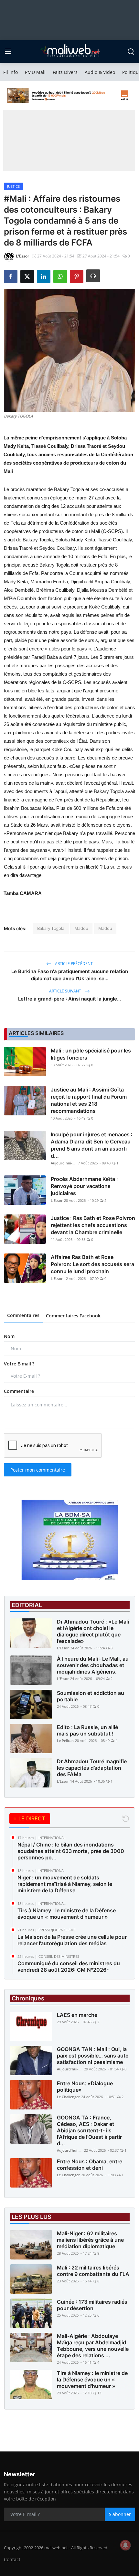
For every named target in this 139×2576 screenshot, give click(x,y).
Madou (81, 928)
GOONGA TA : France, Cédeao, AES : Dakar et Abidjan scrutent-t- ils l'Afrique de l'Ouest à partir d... (89, 2130)
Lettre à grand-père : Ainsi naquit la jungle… (69, 999)
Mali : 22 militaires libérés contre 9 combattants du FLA (93, 2271)
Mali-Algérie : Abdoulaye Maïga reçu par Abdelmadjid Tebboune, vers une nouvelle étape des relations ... (93, 2346)
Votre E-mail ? (19, 1364)
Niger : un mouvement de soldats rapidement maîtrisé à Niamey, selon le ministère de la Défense (65, 1884)
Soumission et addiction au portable (91, 1696)
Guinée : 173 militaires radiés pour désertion (92, 2305)
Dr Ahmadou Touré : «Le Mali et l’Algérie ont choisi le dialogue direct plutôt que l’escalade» (93, 1631)
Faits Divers (65, 72)
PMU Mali (35, 72)
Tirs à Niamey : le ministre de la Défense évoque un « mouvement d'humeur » (67, 1914)
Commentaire (19, 1391)
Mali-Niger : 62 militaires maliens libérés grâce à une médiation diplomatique (90, 2240)
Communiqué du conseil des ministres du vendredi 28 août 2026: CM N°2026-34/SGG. (69, 1970)
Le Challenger (68, 2097)
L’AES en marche (77, 2015)
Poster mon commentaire (38, 1470)
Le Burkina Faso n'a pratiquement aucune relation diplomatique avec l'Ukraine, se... (70, 975)
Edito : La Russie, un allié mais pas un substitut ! (87, 1730)
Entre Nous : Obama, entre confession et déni (90, 2165)
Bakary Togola (51, 928)
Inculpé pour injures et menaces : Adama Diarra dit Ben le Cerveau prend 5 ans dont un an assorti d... (92, 1145)
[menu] (8, 52)
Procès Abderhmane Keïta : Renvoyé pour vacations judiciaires (84, 1186)
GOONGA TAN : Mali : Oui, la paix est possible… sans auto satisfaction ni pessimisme (93, 2056)
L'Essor (57, 1200)
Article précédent (73, 964)
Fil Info (11, 72)
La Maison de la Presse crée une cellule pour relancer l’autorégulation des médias (72, 1940)
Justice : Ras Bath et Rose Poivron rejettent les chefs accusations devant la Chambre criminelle (93, 1225)
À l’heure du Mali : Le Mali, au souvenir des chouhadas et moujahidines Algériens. (93, 1665)
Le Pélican (65, 1741)
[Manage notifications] (125, 2545)
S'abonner (120, 2514)
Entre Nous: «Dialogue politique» (85, 2087)
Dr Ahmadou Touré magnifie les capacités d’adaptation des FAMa (92, 1768)
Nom (9, 1336)
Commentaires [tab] (23, 1315)
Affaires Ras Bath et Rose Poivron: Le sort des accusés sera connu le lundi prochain (92, 1264)
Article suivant (66, 991)
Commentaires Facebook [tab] (73, 1316)
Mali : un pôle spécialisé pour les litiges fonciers (91, 1054)
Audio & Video (100, 72)
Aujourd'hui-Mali (64, 1163)
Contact (12, 2559)
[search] (131, 52)
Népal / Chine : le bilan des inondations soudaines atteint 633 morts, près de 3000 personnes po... (71, 1851)
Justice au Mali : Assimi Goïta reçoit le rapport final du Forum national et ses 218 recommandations (89, 1100)
